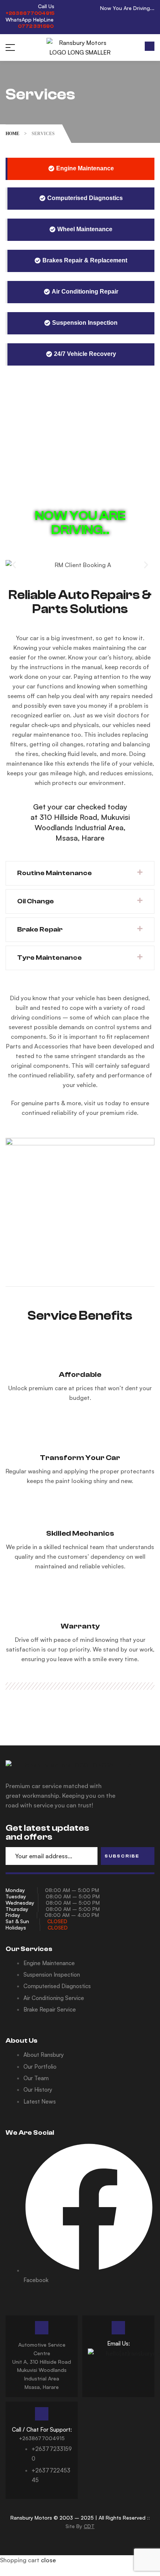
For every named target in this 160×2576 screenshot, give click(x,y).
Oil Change (36, 901)
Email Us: (119, 2343)
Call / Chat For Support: (42, 2430)
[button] (150, 46)
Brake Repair (40, 929)
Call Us (46, 6)
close (48, 2560)
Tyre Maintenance (49, 958)
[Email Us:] (118, 2328)
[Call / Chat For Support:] (42, 2414)
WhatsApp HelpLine (30, 19)
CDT (89, 2526)
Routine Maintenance (55, 873)
